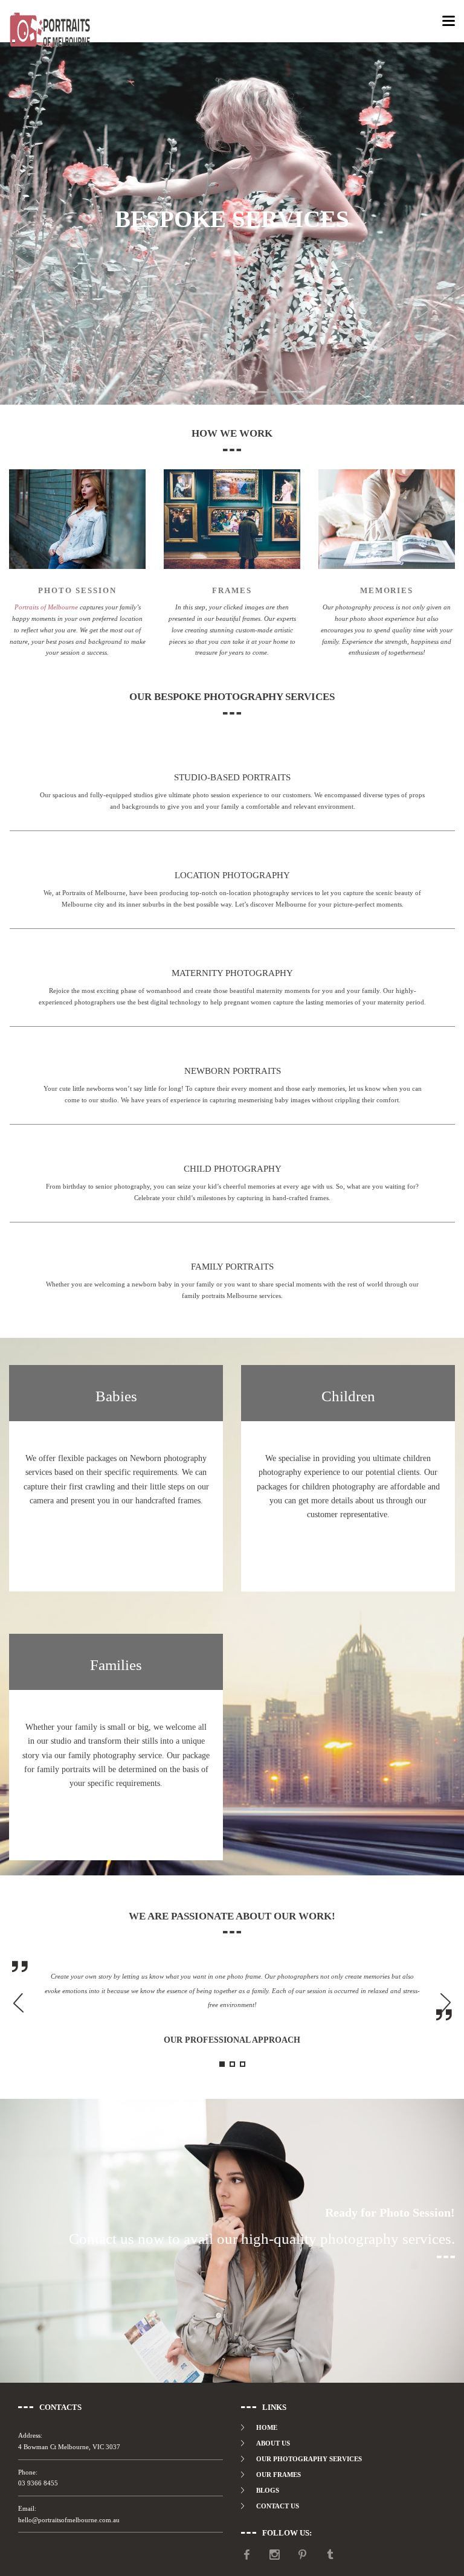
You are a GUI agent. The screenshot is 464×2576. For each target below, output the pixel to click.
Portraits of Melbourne (46, 607)
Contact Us (278, 2506)
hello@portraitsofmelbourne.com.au (69, 2520)
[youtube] (247, 2555)
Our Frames (279, 2475)
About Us (273, 2443)
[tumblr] (330, 2555)
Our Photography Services (309, 2459)
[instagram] (275, 2555)
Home (267, 2427)
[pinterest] (302, 2555)
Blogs (268, 2490)
